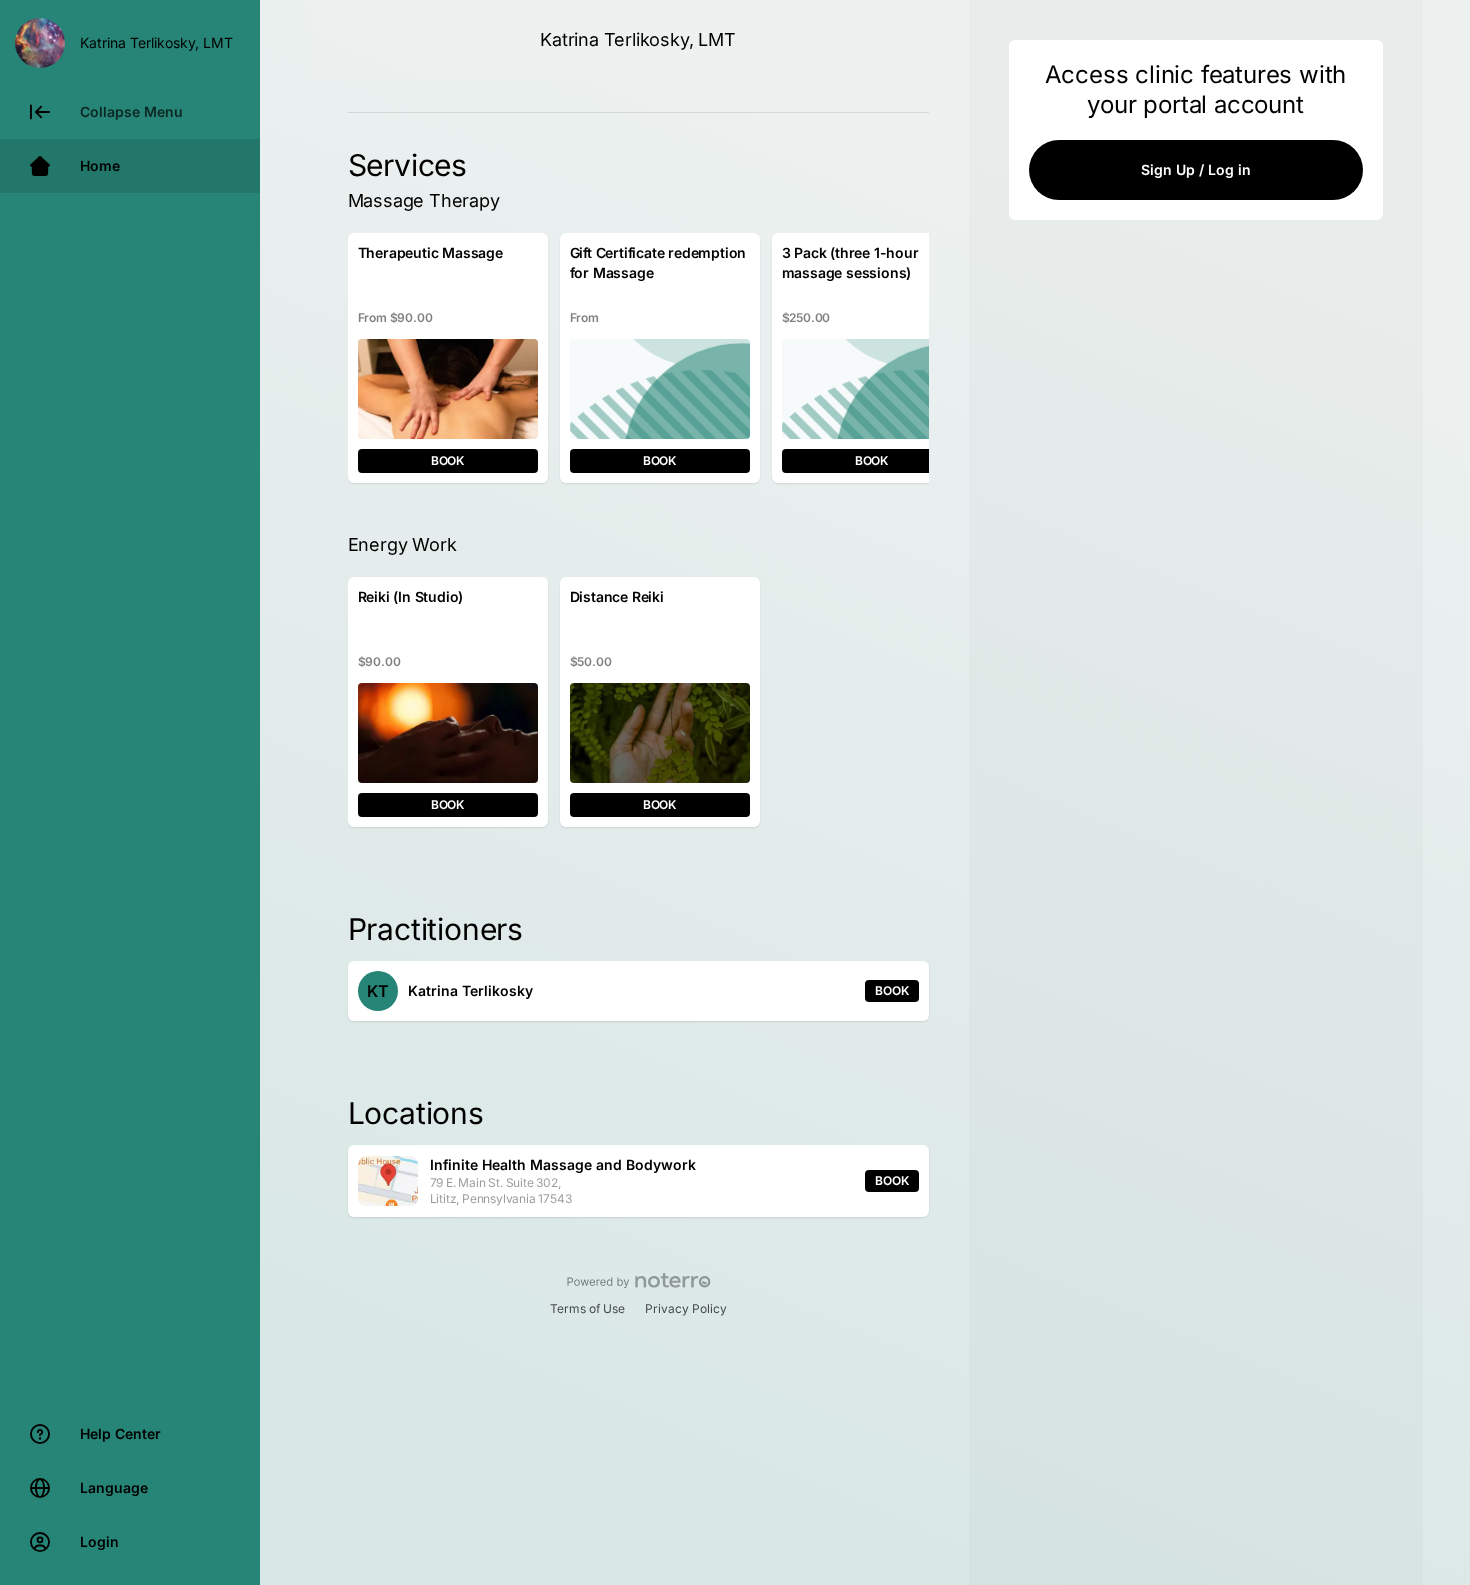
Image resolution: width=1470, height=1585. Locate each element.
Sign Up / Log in (1196, 169)
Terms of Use (587, 1308)
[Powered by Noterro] (638, 1281)
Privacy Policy (686, 1308)
